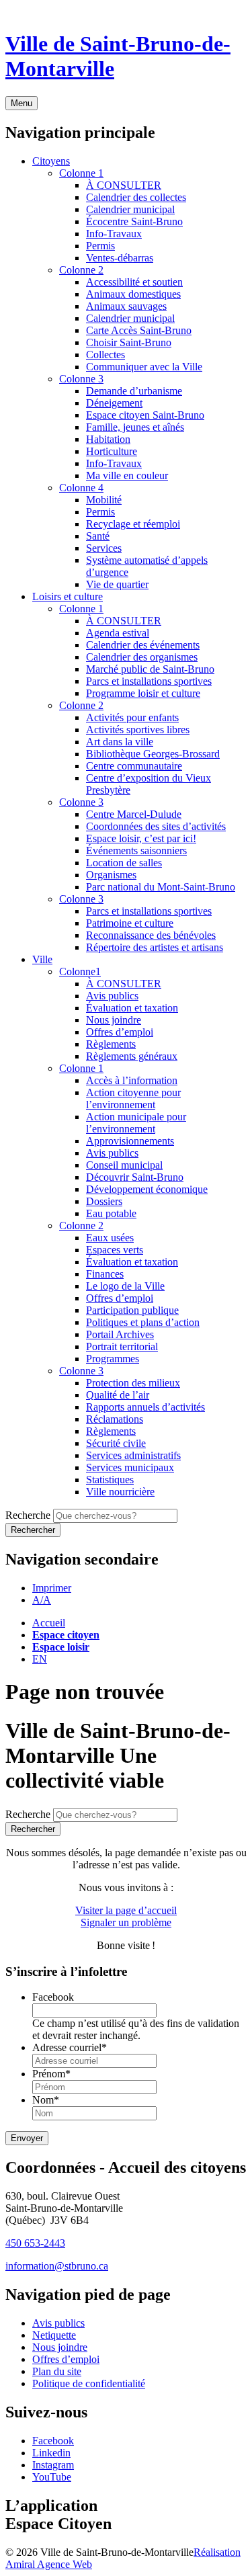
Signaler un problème (126, 1922)
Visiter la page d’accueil (126, 1910)
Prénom (51, 2074)
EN (40, 1659)
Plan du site (57, 2371)
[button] (52, 1588)
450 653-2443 (35, 2243)
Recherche (28, 1515)
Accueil (49, 1623)
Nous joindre (60, 2347)
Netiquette (54, 2335)
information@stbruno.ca (57, 2266)
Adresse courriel (70, 2047)
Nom (46, 2100)
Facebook (53, 1997)
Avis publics (58, 2323)
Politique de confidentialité (89, 2383)
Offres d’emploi (66, 2359)
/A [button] (42, 1600)
